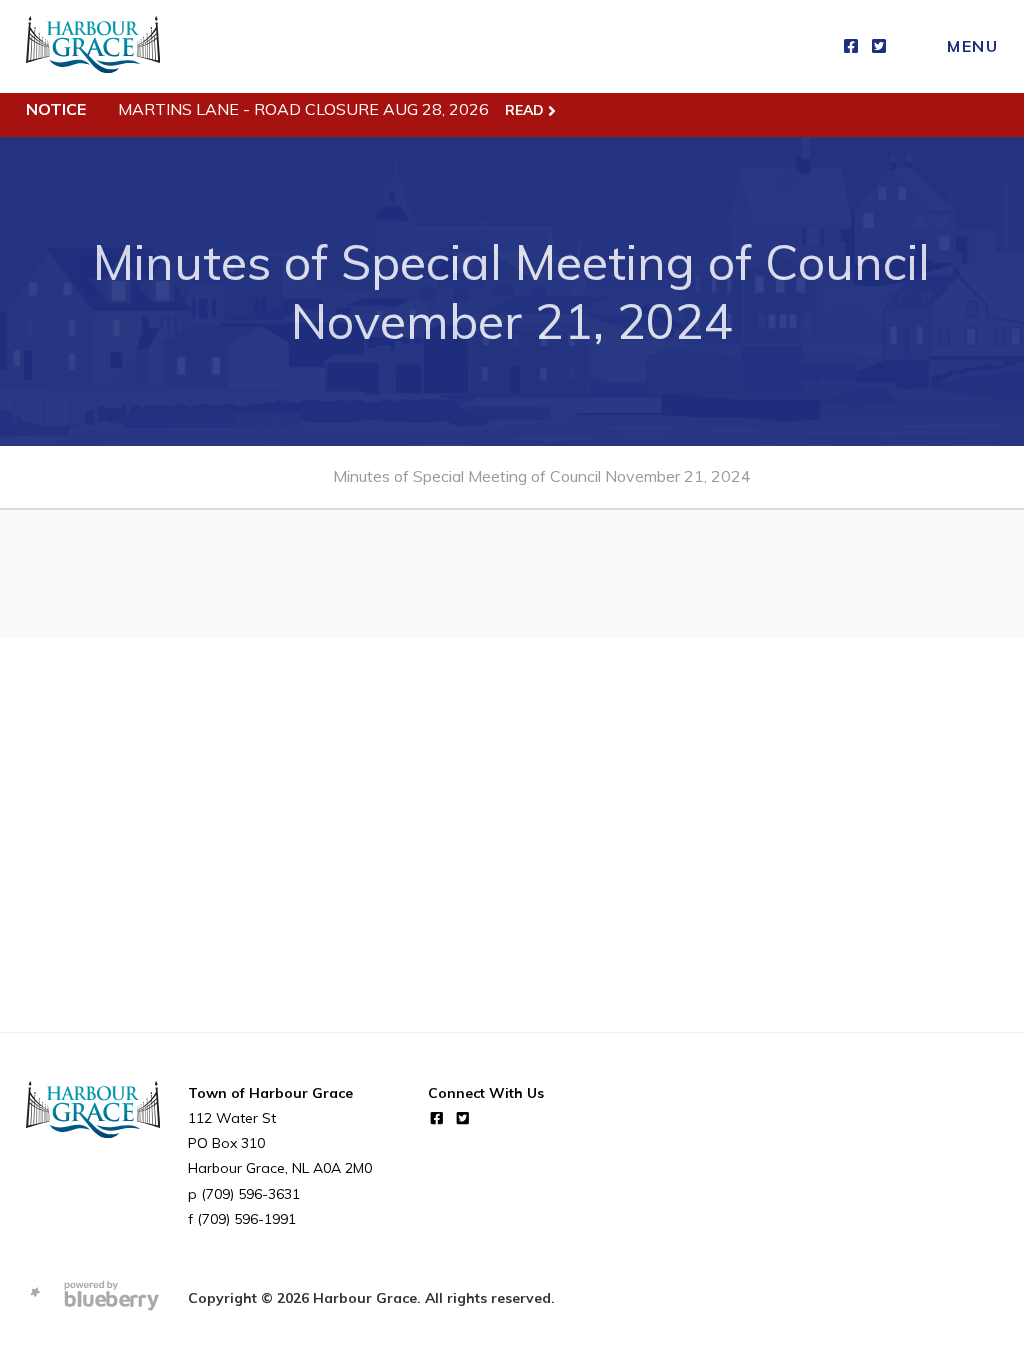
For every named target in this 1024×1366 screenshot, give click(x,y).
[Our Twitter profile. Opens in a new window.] (879, 46)
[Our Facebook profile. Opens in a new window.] (851, 46)
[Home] (93, 46)
